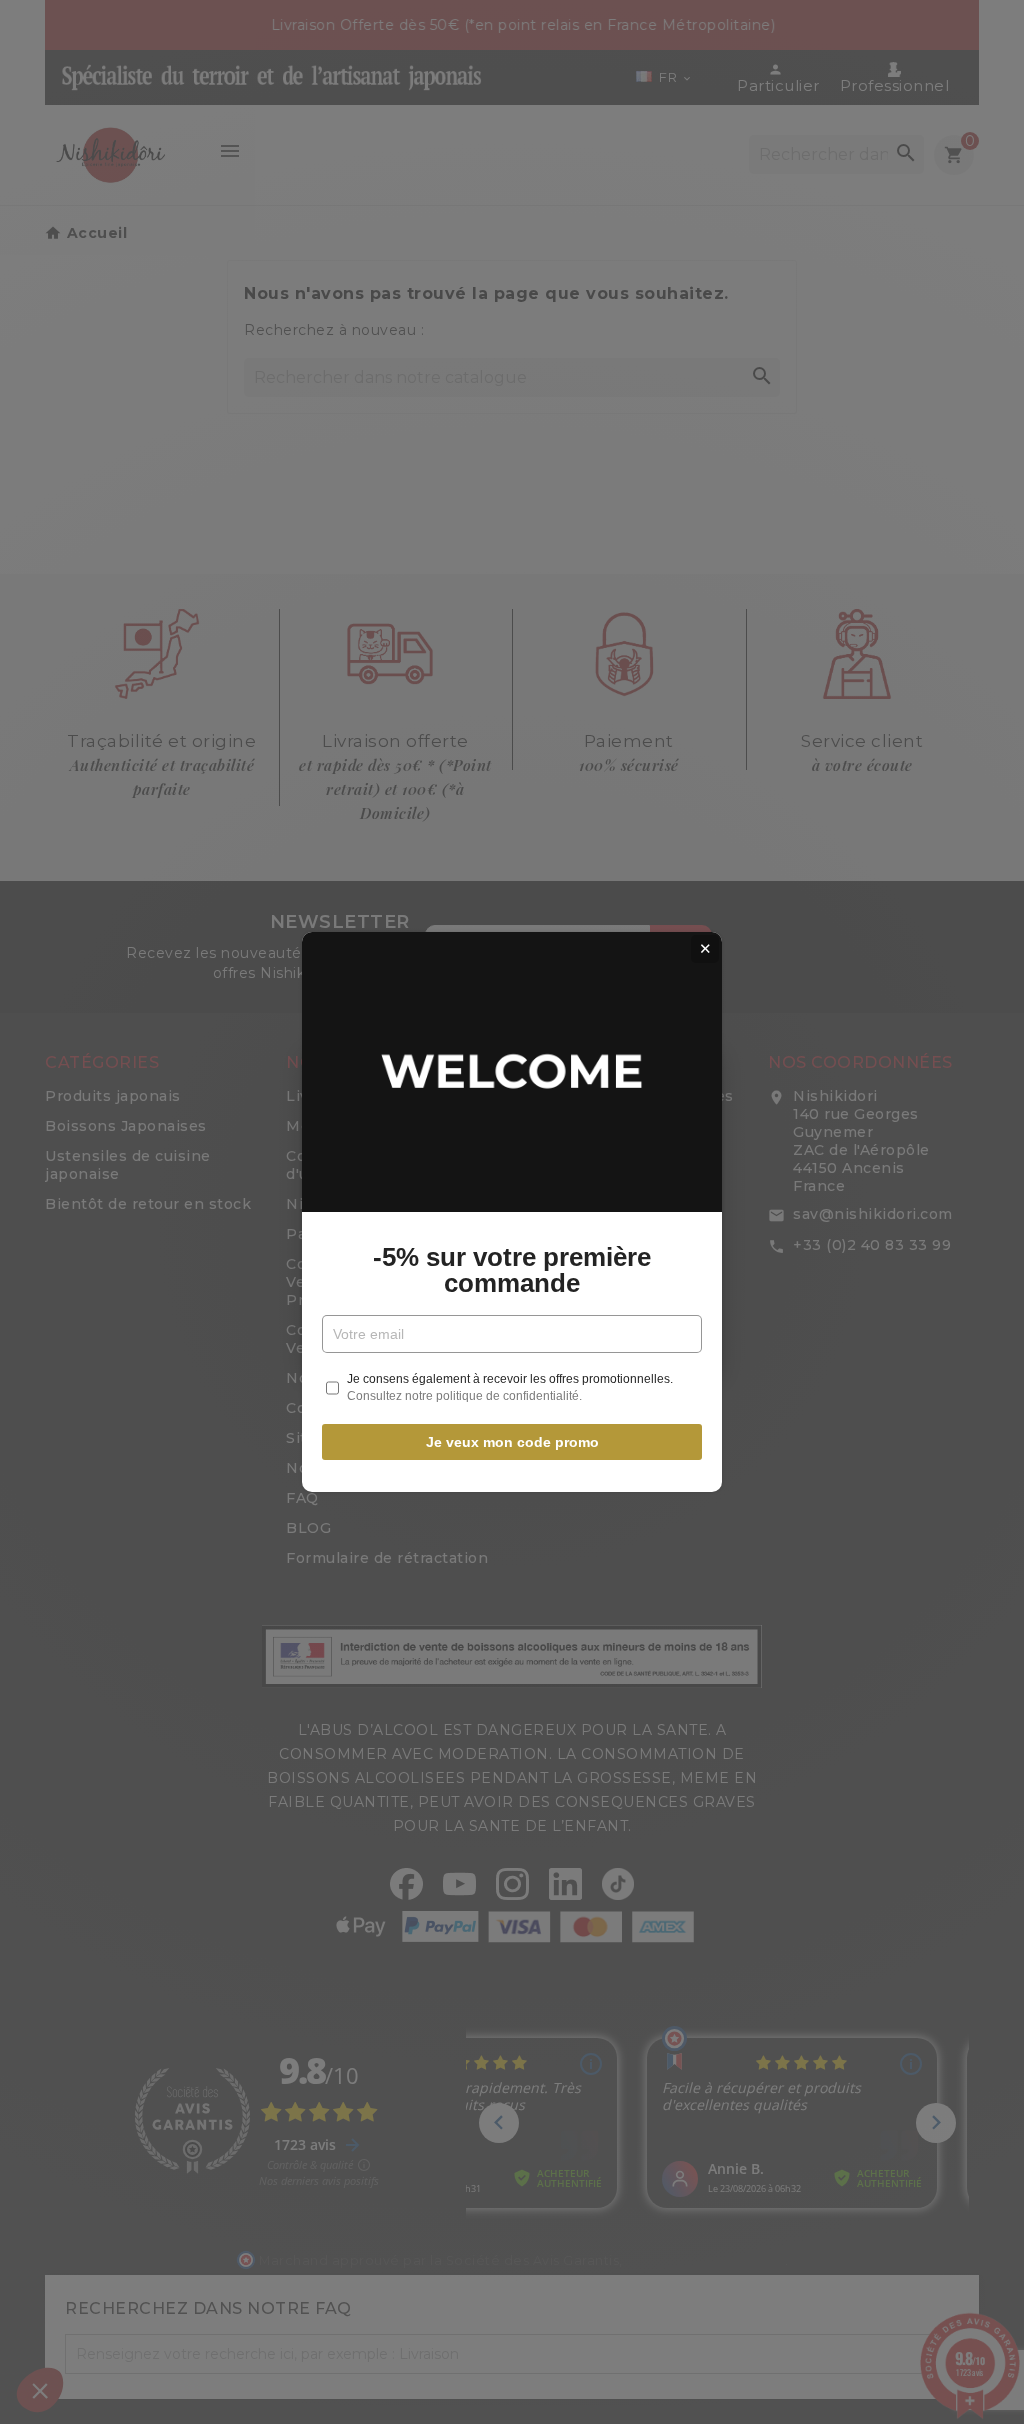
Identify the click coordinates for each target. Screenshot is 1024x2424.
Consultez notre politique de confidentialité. (464, 1396)
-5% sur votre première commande (512, 1270)
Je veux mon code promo (512, 1442)
